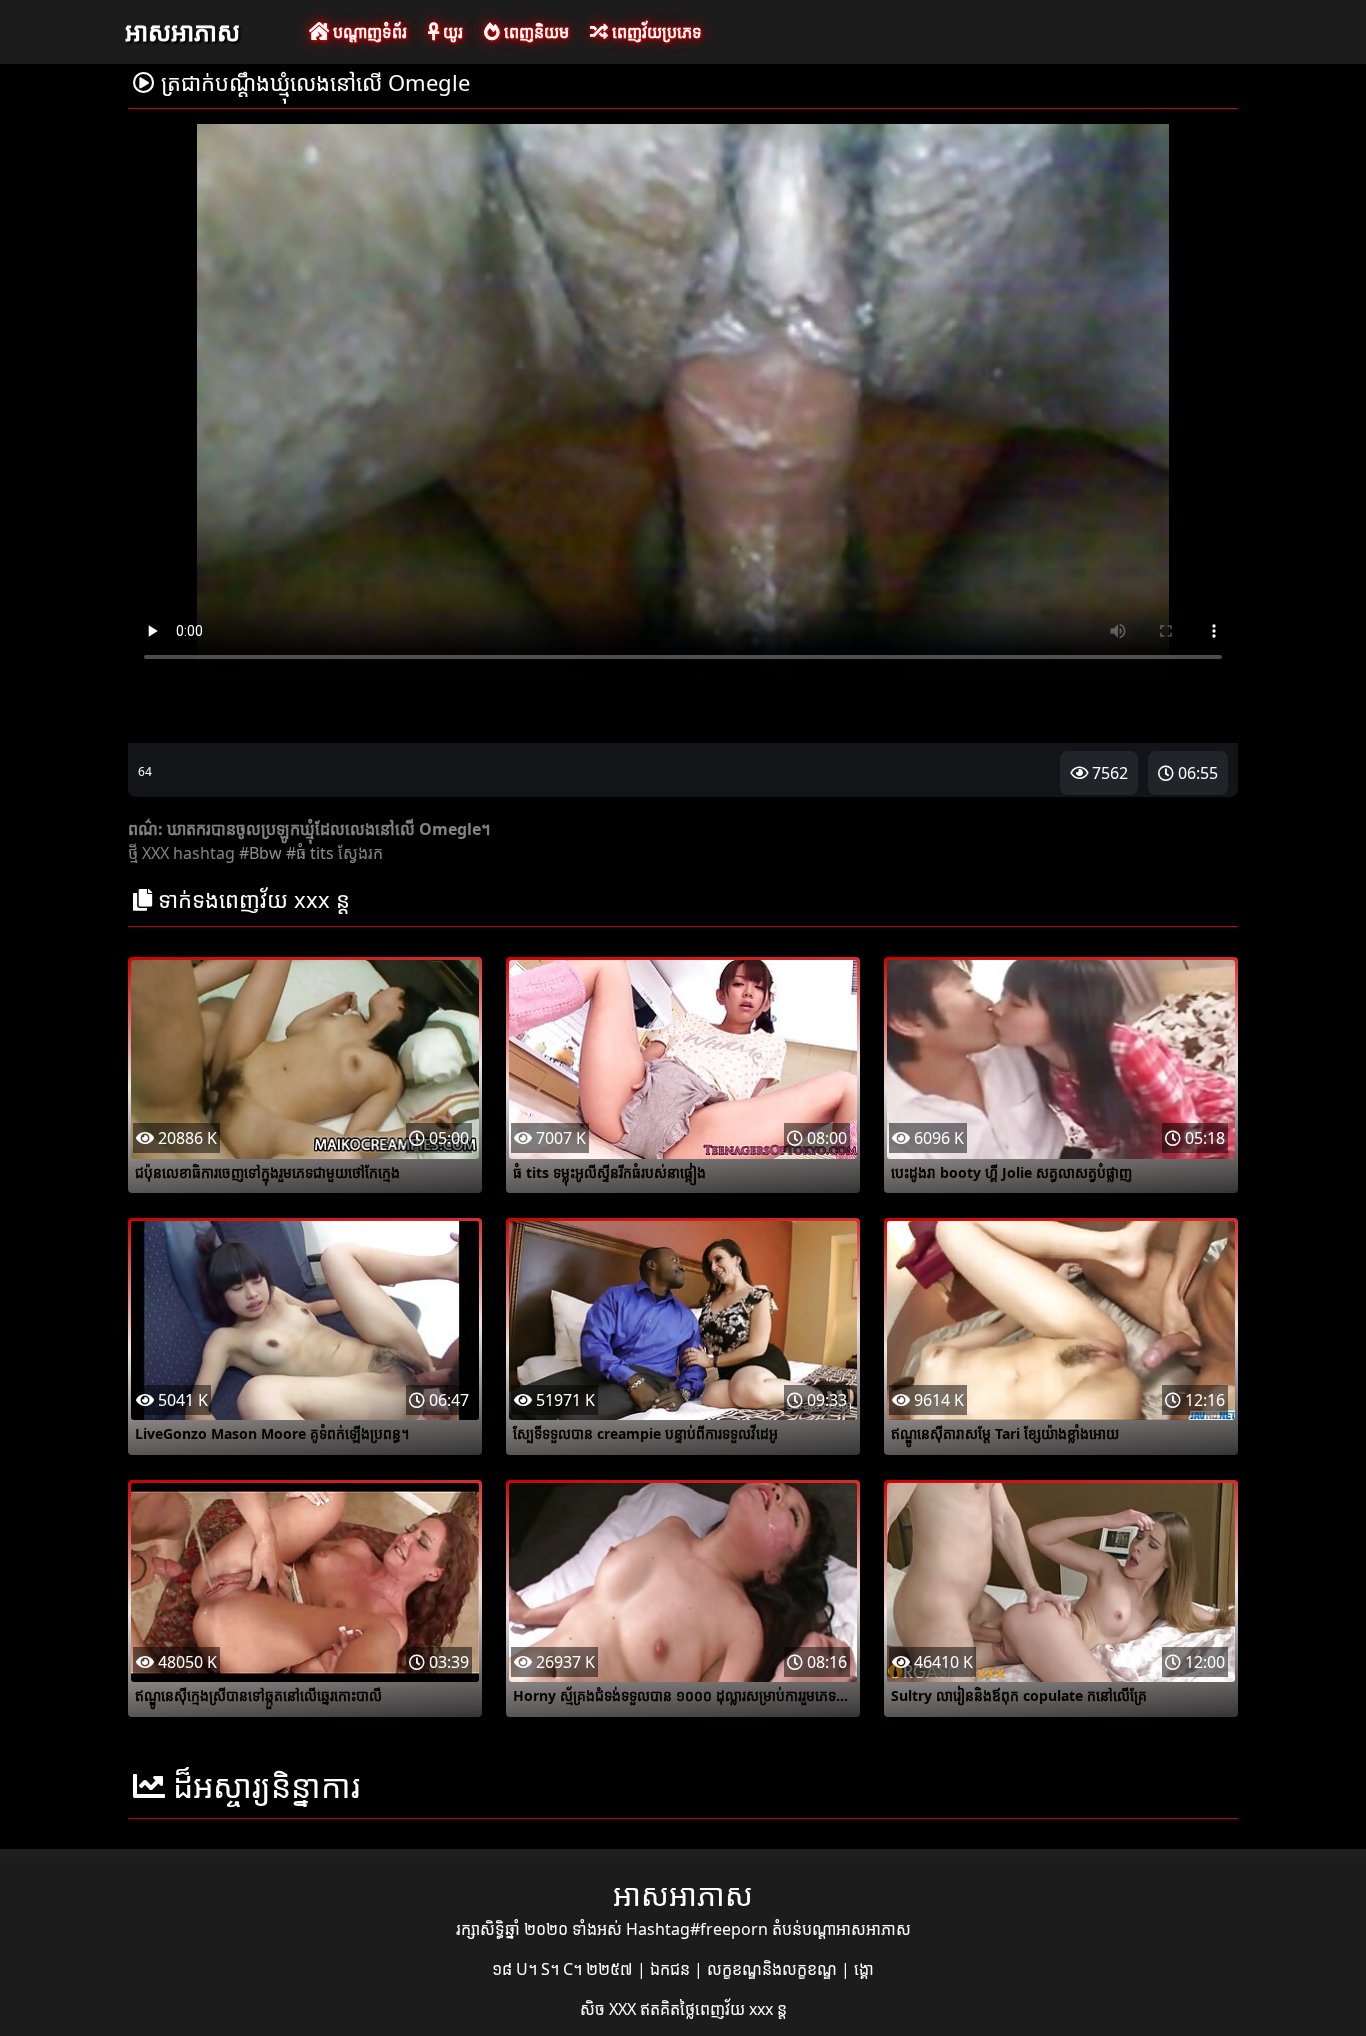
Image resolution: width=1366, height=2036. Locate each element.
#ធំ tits (310, 853)
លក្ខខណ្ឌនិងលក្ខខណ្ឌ (774, 1969)
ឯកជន (672, 1969)
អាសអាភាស (182, 31)
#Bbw (260, 853)
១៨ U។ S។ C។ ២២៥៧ (564, 1969)
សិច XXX (610, 2009)
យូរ (451, 32)
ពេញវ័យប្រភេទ (655, 32)
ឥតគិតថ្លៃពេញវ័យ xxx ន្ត (713, 2009)
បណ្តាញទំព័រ (368, 32)
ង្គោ (864, 1969)
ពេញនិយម (534, 32)
